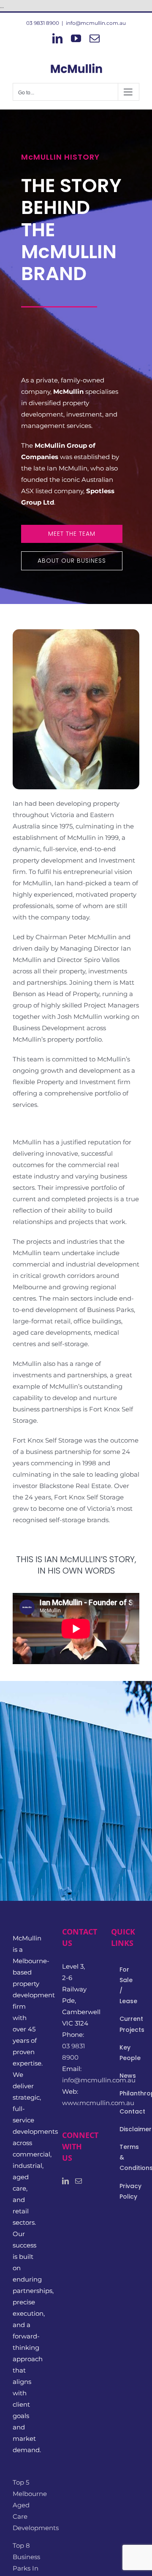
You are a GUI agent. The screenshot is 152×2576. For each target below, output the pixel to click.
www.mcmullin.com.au (98, 2103)
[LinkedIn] (65, 2181)
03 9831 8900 (43, 23)
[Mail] (79, 2181)
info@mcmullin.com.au (96, 23)
